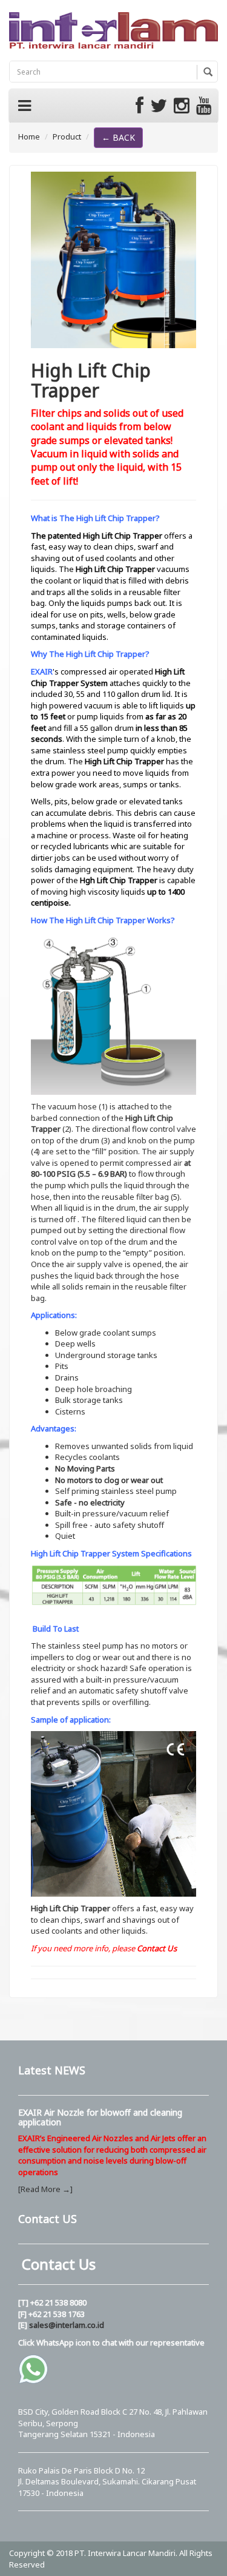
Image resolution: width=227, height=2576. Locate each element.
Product (67, 136)
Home (29, 136)
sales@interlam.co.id (67, 2325)
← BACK (118, 137)
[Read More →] (45, 2189)
